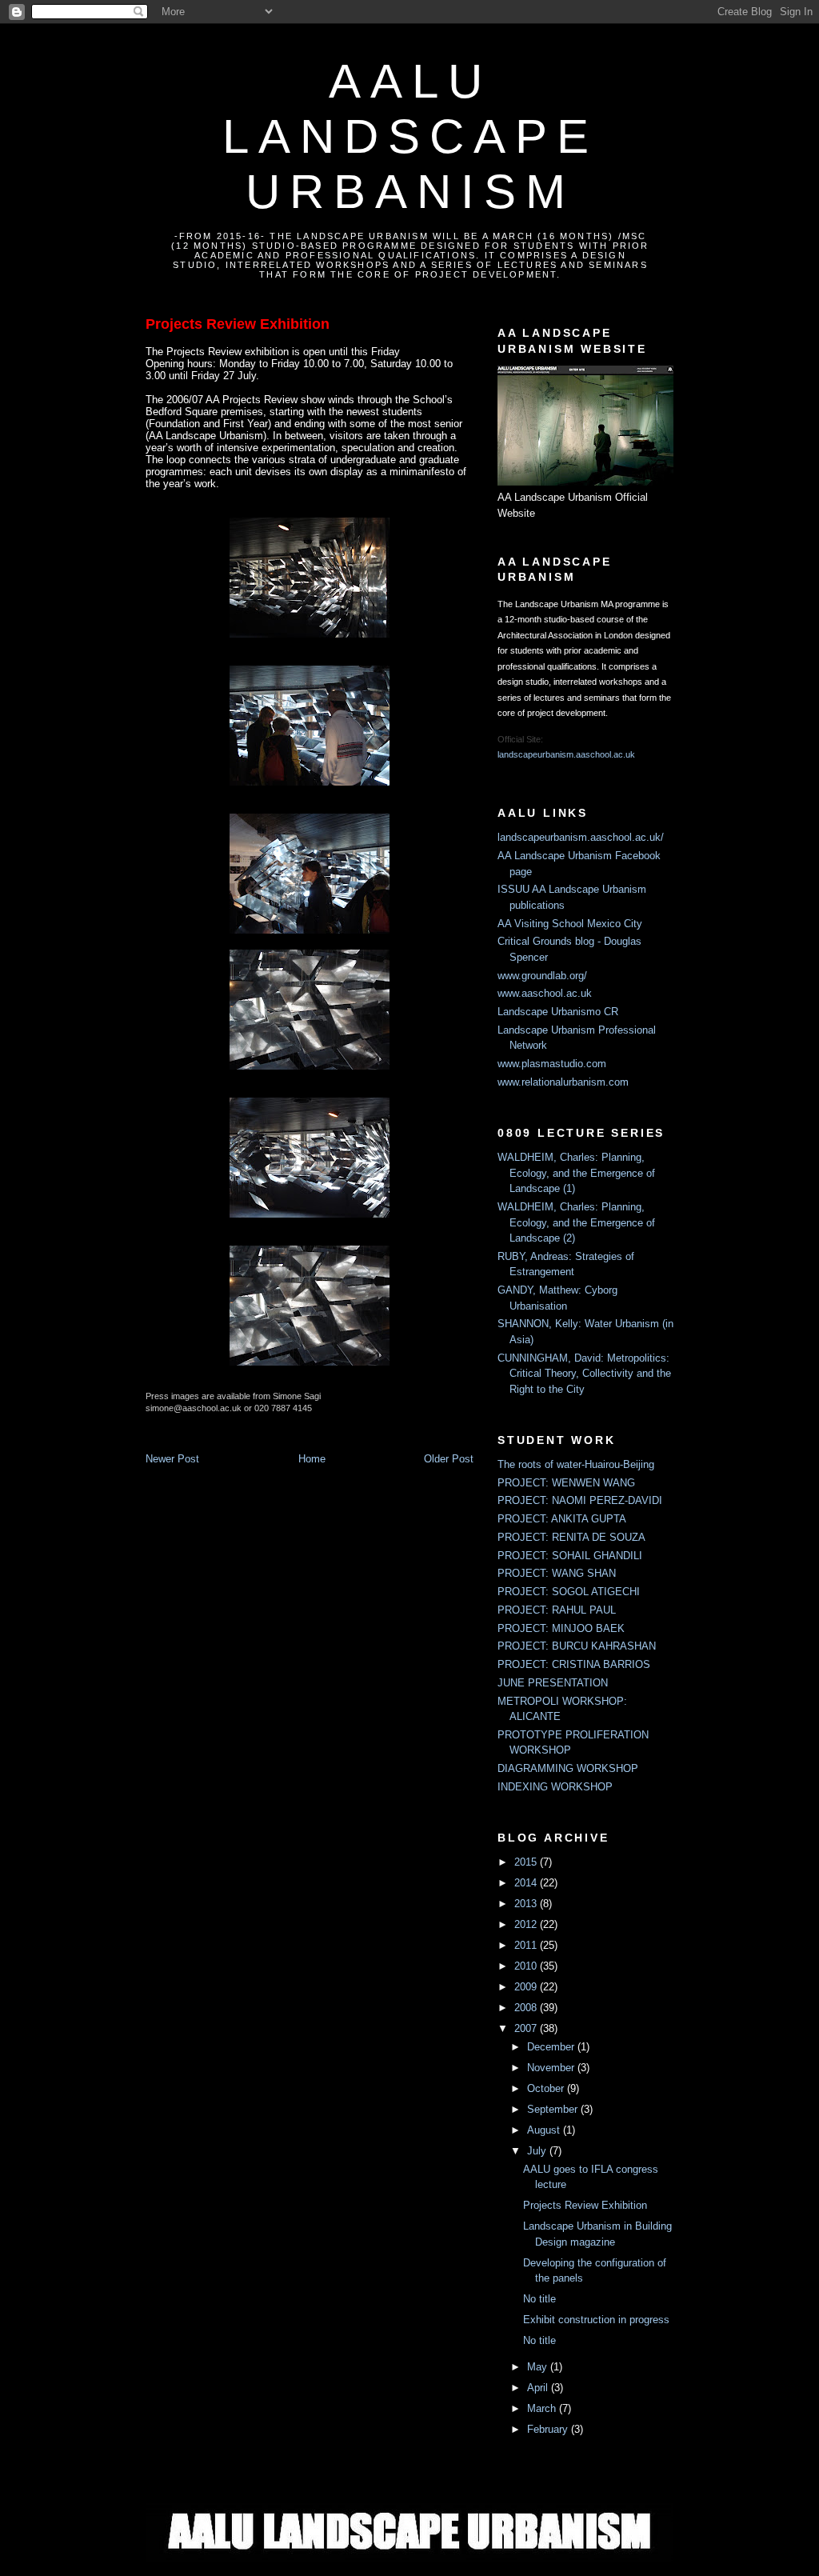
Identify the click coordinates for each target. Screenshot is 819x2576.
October (547, 2088)
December (552, 2047)
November (552, 2068)
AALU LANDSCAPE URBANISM (410, 136)
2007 (527, 2028)
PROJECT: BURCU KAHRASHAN (577, 1646)
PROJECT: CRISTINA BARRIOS (574, 1664)
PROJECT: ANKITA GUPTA (562, 1519)
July (538, 2151)
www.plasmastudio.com (552, 1064)
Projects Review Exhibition (238, 324)
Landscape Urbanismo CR (558, 1012)
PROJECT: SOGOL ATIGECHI (569, 1592)
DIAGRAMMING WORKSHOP (568, 1768)
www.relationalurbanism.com (563, 1082)
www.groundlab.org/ (542, 976)
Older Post (449, 1459)
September (554, 2109)
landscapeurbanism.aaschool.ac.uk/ (581, 837)
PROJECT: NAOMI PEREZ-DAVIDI (580, 1500)
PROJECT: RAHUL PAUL (557, 1610)
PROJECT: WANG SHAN (557, 1573)
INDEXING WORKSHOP (555, 1787)
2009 (527, 1987)
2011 (527, 1945)
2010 (527, 1966)
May (539, 2367)
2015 (527, 1862)
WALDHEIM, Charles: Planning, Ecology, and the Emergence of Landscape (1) (576, 1173)
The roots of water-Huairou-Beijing (576, 1464)
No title (539, 2299)
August (545, 2130)
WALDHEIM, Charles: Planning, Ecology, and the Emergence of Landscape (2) (576, 1222)
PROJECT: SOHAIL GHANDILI (570, 1556)
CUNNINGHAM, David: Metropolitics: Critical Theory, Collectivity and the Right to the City (584, 1374)
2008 (527, 2008)
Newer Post (172, 1459)
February (549, 2429)
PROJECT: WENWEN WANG (566, 1483)
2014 (527, 1883)
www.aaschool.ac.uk (545, 993)
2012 (527, 1924)
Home (312, 1459)
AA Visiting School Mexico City (570, 924)
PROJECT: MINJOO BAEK (561, 1628)
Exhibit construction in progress (596, 2320)
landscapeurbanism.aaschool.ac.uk (566, 754)
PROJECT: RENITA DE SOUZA (571, 1537)
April (539, 2388)
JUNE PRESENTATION (553, 1683)
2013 (527, 1904)
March (543, 2408)
